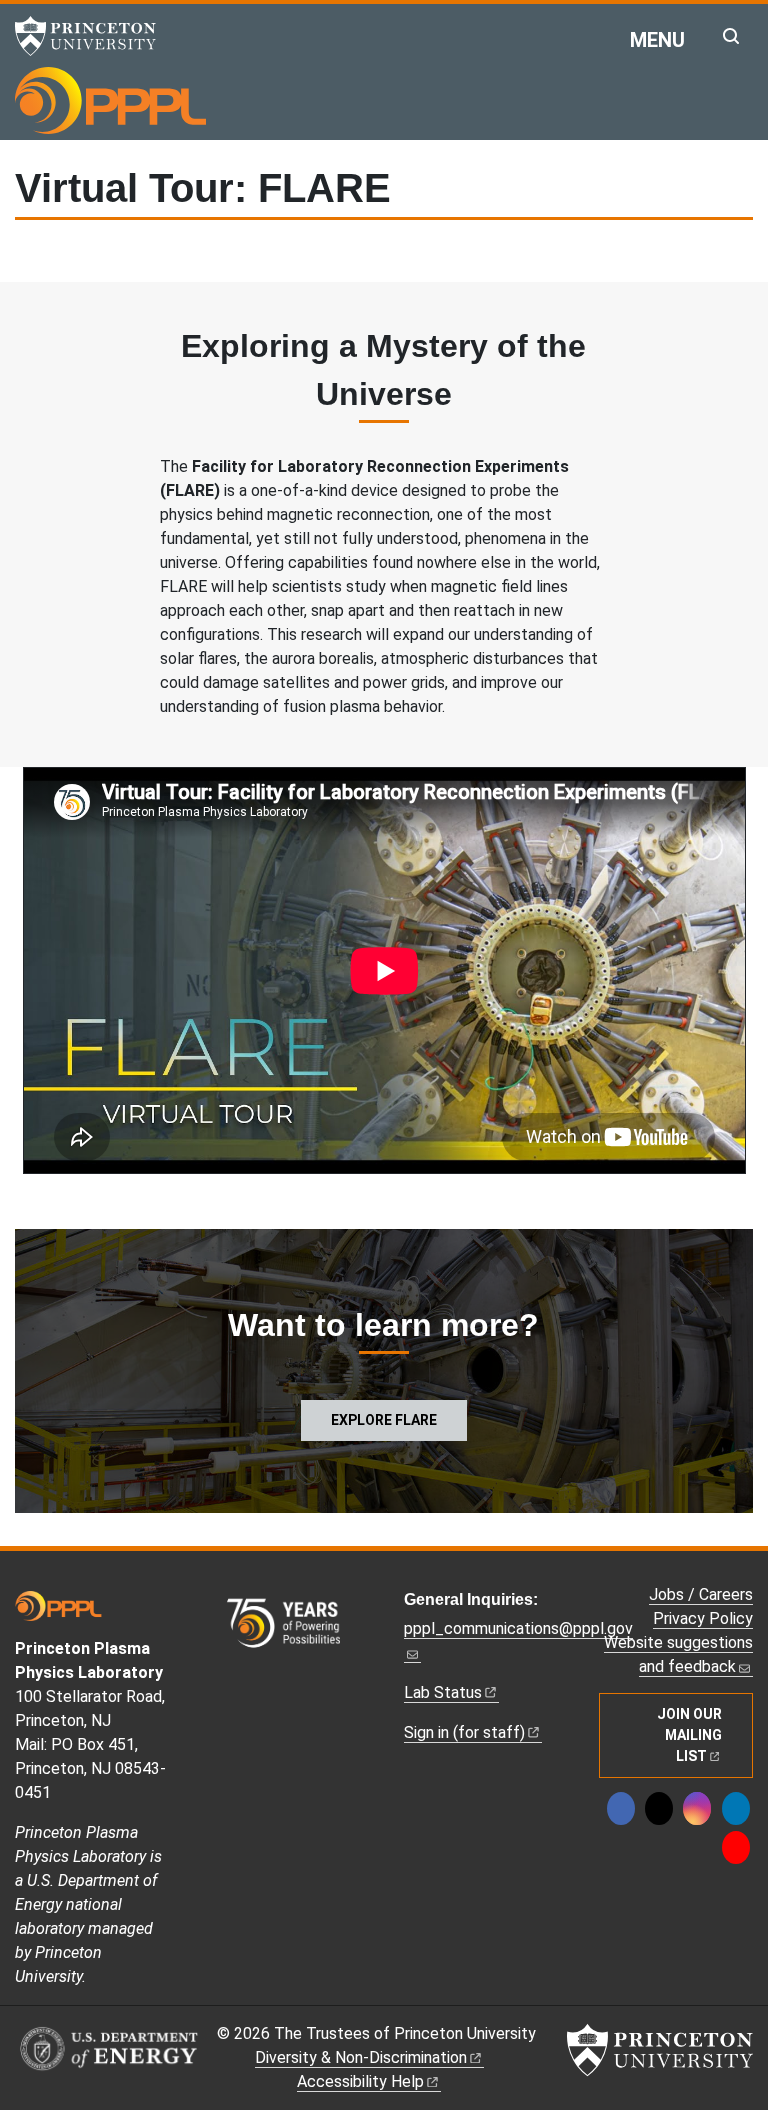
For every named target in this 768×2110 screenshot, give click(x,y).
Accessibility (360, 2081)
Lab (443, 1692)
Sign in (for (464, 1732)
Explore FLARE (384, 1420)
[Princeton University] (95, 36)
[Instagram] (697, 1808)
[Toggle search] (731, 36)
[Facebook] (621, 1808)
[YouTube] (736, 1847)
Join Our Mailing (689, 1735)
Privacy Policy (703, 1618)
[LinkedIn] (736, 1808)
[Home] (110, 100)
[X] (659, 1808)
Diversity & (361, 2057)
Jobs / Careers (701, 1594)
